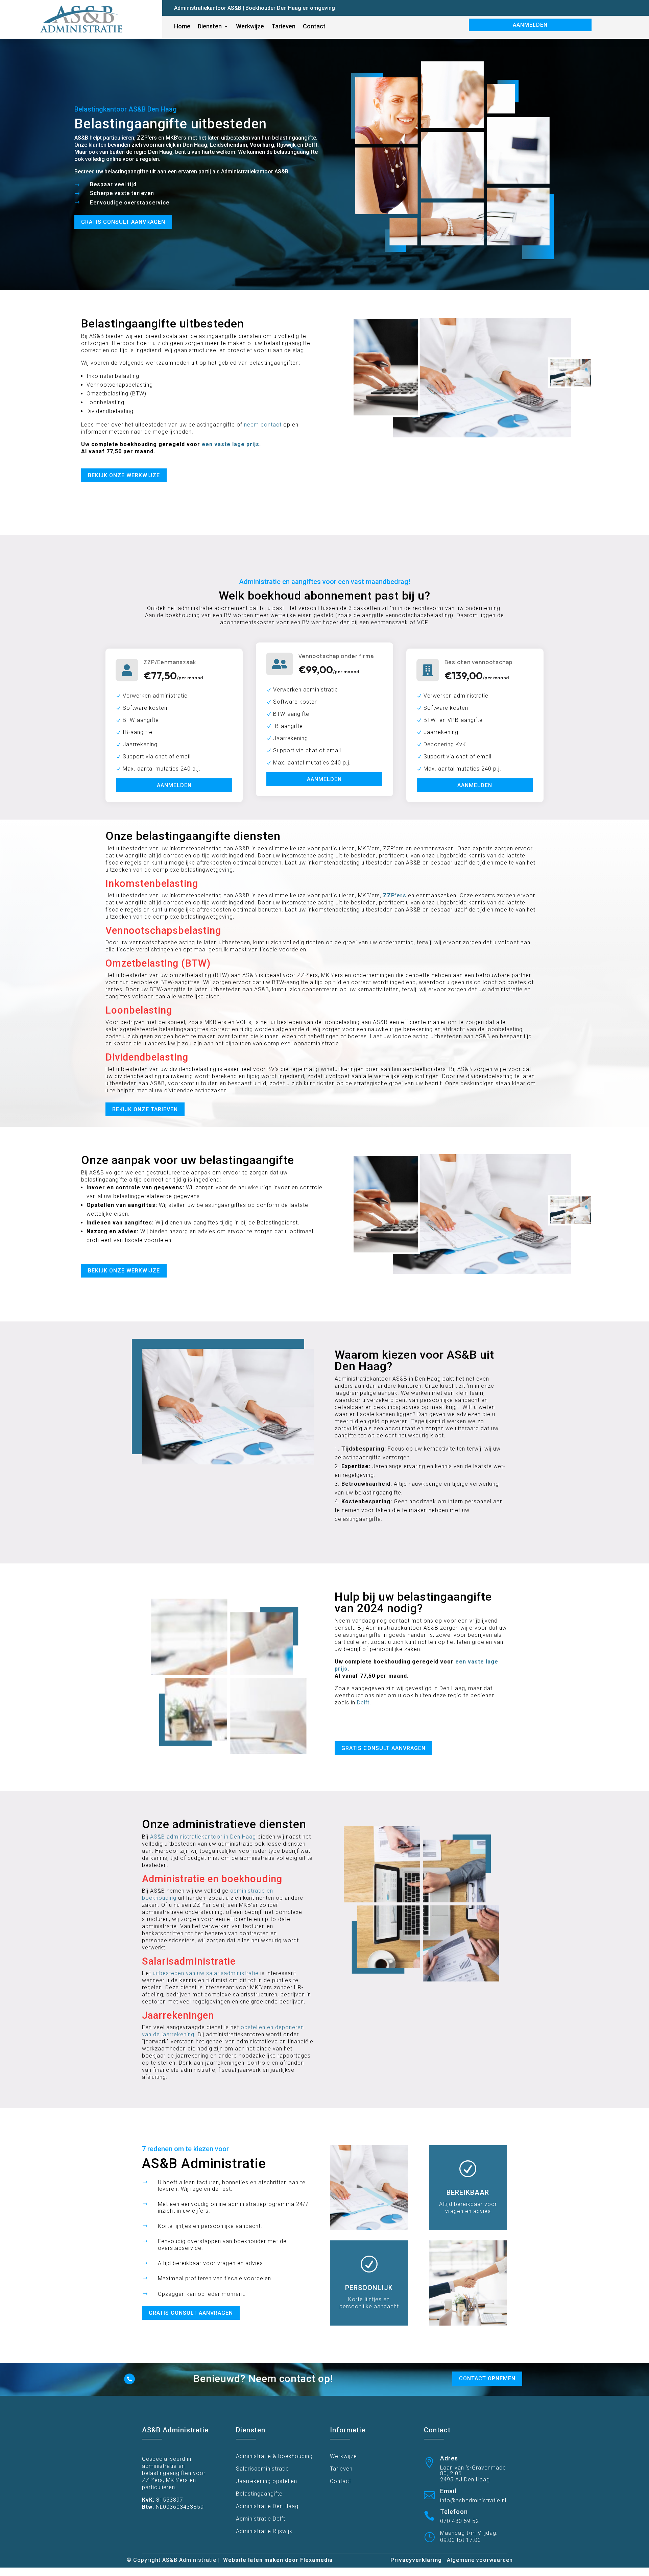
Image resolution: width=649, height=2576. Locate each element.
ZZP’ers (395, 895)
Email (448, 2491)
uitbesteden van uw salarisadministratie (206, 1973)
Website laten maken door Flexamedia (278, 2560)
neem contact (263, 425)
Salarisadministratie (262, 2469)
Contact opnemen (487, 2378)
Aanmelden (530, 25)
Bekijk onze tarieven (145, 1109)
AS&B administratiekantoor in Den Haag (203, 1837)
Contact (341, 2481)
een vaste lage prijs (231, 444)
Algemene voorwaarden (480, 2560)
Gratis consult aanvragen (123, 222)
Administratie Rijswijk (264, 2531)
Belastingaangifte (259, 2494)
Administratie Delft (261, 2519)
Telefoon (454, 2512)
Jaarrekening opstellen (267, 2481)
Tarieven (341, 2469)
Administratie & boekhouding (274, 2456)
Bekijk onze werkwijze (124, 475)
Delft (363, 1703)
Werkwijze (343, 2456)
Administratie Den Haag (267, 2506)
